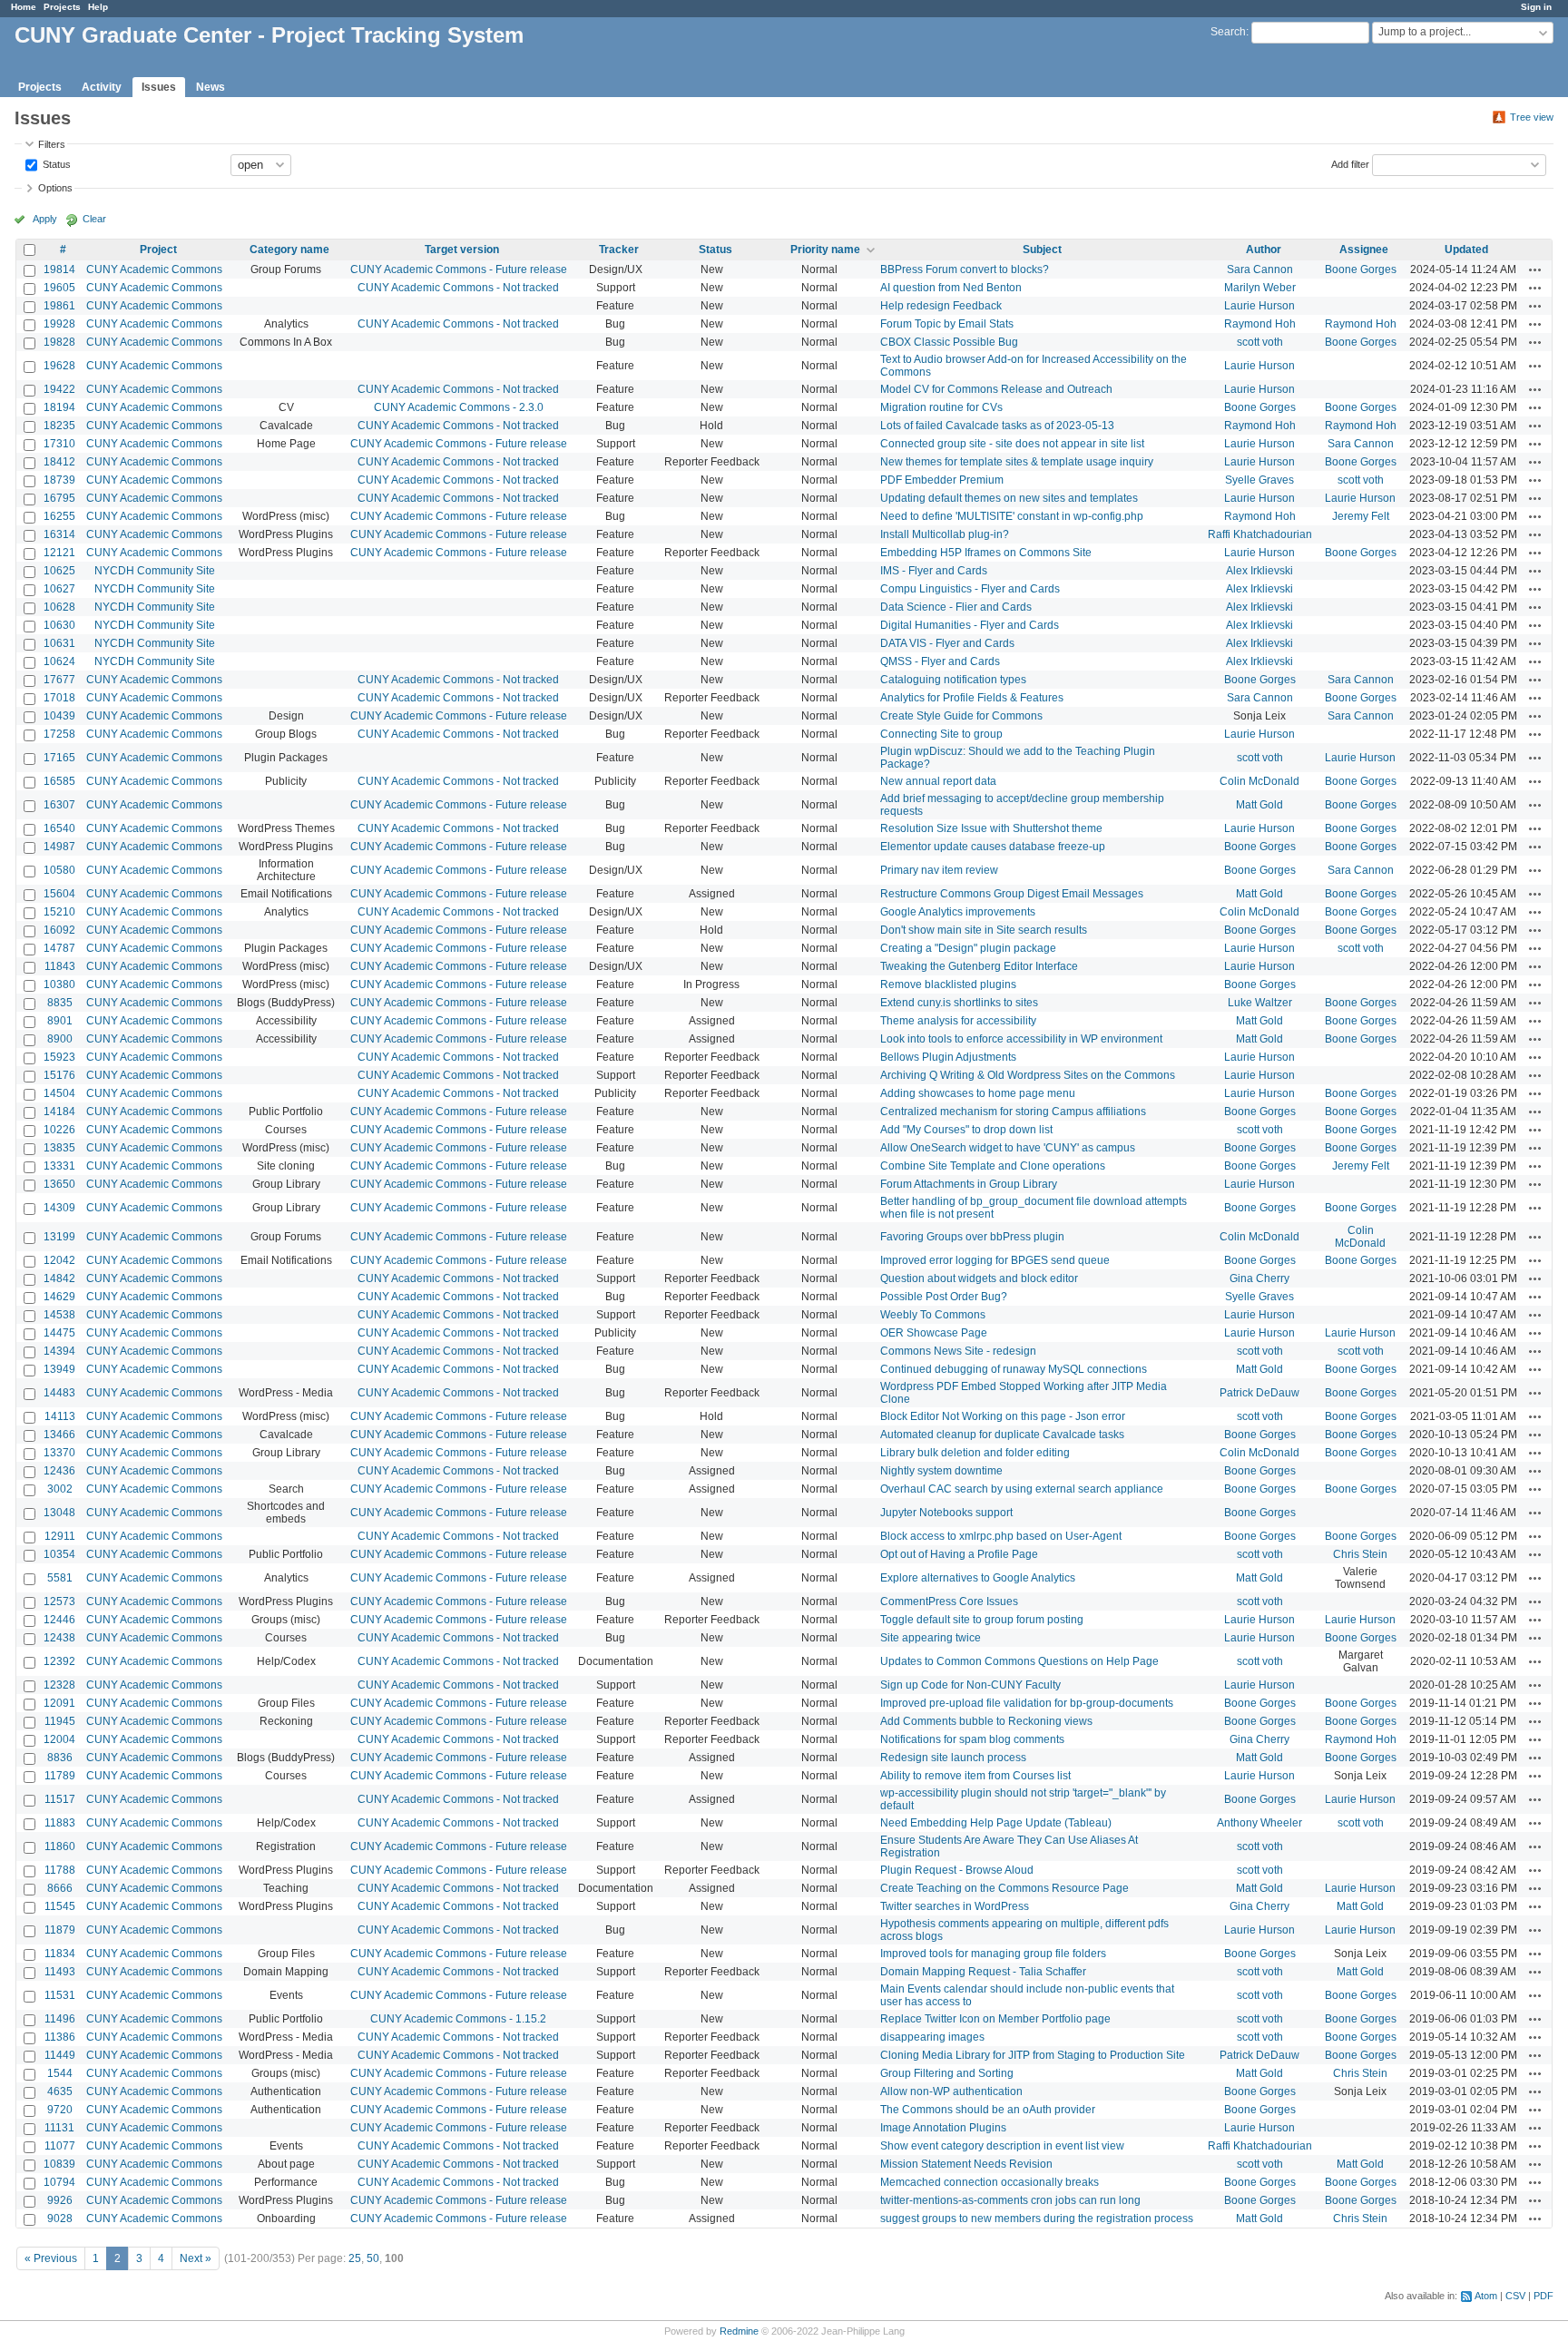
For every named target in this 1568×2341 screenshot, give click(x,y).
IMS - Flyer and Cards (934, 571)
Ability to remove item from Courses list (975, 1776)
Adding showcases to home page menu (978, 1093)
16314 (59, 534)
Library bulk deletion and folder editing (975, 1453)
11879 (60, 1930)
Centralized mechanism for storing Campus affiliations (1013, 1112)
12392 (59, 1661)
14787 (59, 948)
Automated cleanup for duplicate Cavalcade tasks (1002, 1435)
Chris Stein (1360, 1554)
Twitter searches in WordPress (955, 1906)
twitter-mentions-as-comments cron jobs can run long (1010, 2200)
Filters (52, 144)
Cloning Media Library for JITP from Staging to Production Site (1033, 2055)
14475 (59, 1333)
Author (1264, 250)
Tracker (619, 250)
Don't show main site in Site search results (984, 930)
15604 (59, 894)
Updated (1466, 250)
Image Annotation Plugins (943, 2128)
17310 (59, 444)
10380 (59, 984)
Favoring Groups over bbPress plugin (972, 1237)
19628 (59, 366)
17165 (59, 758)
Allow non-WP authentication (951, 2091)
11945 (60, 1721)
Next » (196, 2258)
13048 (59, 1513)
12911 (60, 1536)
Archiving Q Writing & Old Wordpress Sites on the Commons (1028, 1075)
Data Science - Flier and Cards (956, 607)
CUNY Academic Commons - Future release (459, 269)
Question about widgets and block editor (979, 1278)
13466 (59, 1435)
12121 (59, 553)
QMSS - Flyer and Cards (940, 661)
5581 (60, 1578)
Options (55, 188)
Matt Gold (1259, 805)
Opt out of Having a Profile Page (959, 1554)
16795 (59, 498)
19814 (59, 269)
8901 (60, 1021)
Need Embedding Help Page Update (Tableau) (996, 1823)
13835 (59, 1148)
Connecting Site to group (941, 734)
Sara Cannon (1260, 269)
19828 (59, 342)
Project (158, 250)
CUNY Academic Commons (154, 269)
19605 (59, 288)
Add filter (1350, 163)
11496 (60, 2019)
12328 (59, 1685)
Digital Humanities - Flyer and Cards (970, 625)
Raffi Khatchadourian (1260, 534)
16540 (59, 828)
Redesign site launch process (953, 1758)
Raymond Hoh (1260, 324)
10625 (59, 571)
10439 (59, 716)
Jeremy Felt (1361, 516)
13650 (59, 1184)
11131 (59, 2128)
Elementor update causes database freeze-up (993, 847)
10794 (59, 2182)
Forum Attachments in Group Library (969, 1184)
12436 (59, 1471)
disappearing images (932, 2037)
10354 (59, 1554)
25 (355, 2258)
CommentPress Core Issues (949, 1601)
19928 (59, 324)
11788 (60, 1870)
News (211, 87)
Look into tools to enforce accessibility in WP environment (1021, 1039)
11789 (60, 1776)
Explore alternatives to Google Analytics (978, 1578)
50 (373, 2258)
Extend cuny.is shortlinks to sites (959, 1003)
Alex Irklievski (1259, 571)
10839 (59, 2164)
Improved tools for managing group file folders (993, 1954)
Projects (62, 7)
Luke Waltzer (1260, 1003)
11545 (60, 1906)
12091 (59, 1703)
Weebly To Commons (933, 1315)
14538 (59, 1315)
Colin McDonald (1259, 781)
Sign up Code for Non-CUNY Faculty (970, 1685)
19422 (59, 389)
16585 (59, 781)
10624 (59, 661)
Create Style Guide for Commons (961, 716)
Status (55, 163)
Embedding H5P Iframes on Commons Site (986, 553)
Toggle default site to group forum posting (982, 1620)
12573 (59, 1601)
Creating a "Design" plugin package (968, 948)
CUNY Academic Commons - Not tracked (458, 288)
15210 (59, 912)
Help (98, 7)
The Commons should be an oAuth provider (988, 2110)
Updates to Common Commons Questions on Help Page (1019, 1661)
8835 (60, 1003)
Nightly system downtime (941, 1471)
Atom (1486, 2296)
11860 (60, 1846)
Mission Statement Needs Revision (966, 2164)
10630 (59, 625)
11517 (60, 1799)
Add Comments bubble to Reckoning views (986, 1721)
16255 (59, 516)
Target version (462, 250)
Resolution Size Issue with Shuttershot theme (991, 828)
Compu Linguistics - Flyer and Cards (970, 589)
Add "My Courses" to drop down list (966, 1130)
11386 (60, 2037)
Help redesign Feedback (941, 306)
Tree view (1532, 117)
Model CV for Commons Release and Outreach (996, 389)
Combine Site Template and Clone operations (993, 1166)
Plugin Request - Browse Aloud (957, 1870)
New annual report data (938, 781)
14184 (59, 1112)
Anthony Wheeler (1259, 1823)
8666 (60, 1888)
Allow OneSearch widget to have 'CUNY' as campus (1008, 1148)
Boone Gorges (1361, 269)
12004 (59, 1739)
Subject (1042, 250)
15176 (59, 1075)
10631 (59, 643)
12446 (59, 1620)
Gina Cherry (1259, 1278)
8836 (60, 1758)
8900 (60, 1039)
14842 (59, 1278)
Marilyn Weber (1260, 288)
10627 (59, 589)
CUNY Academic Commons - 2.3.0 (459, 407)
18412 (59, 462)
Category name (289, 250)
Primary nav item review (939, 870)
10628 (59, 607)
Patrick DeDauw (1259, 1393)
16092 (59, 930)
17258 (59, 734)
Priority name (825, 250)
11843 (60, 966)
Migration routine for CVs (941, 407)
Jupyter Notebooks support (946, 1513)
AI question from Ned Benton (951, 288)
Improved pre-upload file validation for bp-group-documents (1027, 1703)
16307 (59, 805)
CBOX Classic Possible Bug (949, 342)
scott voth (1260, 342)
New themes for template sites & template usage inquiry (1017, 462)
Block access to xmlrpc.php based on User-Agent (1001, 1536)
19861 (59, 306)
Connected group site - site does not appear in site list (1012, 444)
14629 (59, 1297)
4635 (60, 2091)
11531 (60, 1995)
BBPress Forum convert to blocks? (965, 269)
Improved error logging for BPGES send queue (995, 1260)
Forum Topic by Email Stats (947, 324)
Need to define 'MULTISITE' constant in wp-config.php (1012, 516)
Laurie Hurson (1259, 306)
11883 (60, 1823)
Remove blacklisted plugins (948, 984)
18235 (59, 426)
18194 (59, 407)
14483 (59, 1393)
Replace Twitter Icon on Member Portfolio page (995, 2019)
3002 (60, 1489)
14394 (59, 1351)
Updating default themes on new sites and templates (1009, 498)
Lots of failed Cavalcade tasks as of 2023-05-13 (997, 426)
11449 (60, 2055)
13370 (59, 1453)
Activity (102, 87)
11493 (60, 1972)
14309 (59, 1208)
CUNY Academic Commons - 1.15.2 (458, 2019)
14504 (59, 1093)
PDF (1543, 2296)
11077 (60, 2146)
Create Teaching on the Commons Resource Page (1004, 1888)
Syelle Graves (1259, 480)
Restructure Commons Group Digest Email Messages (1012, 894)
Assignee (1364, 250)
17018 (59, 698)
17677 (59, 680)
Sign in (1536, 7)
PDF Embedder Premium (942, 480)
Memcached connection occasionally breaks (990, 2182)
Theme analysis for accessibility (958, 1021)
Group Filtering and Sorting (947, 2073)
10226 (59, 1130)
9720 (60, 2110)
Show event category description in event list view (1002, 2146)
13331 (59, 1166)
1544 (60, 2073)
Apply (45, 219)
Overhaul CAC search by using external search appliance (1022, 1489)
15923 (59, 1057)
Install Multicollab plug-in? (945, 534)
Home (24, 7)
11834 (60, 1954)
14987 (59, 847)
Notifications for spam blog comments (972, 1739)
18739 (59, 480)
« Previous (51, 2258)
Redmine (739, 2331)
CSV (1515, 2296)
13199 (59, 1237)
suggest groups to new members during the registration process (1037, 2219)
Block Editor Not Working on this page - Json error (1003, 1416)
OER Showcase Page (934, 1333)
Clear (94, 219)
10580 (59, 870)
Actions (1535, 269)
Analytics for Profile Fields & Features (972, 698)
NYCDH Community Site (155, 571)
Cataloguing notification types (953, 680)
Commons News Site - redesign (958, 1351)
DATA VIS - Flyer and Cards (947, 643)
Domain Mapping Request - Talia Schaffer (983, 1972)
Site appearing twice (931, 1638)
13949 (59, 1369)
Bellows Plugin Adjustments (948, 1057)
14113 (60, 1416)
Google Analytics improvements (958, 912)
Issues (159, 87)
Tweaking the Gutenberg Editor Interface (979, 966)
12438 (59, 1638)
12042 (59, 1260)
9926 (60, 2200)
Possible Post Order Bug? (944, 1297)
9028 (60, 2219)
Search (1228, 32)
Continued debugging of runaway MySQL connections (1014, 1369)
